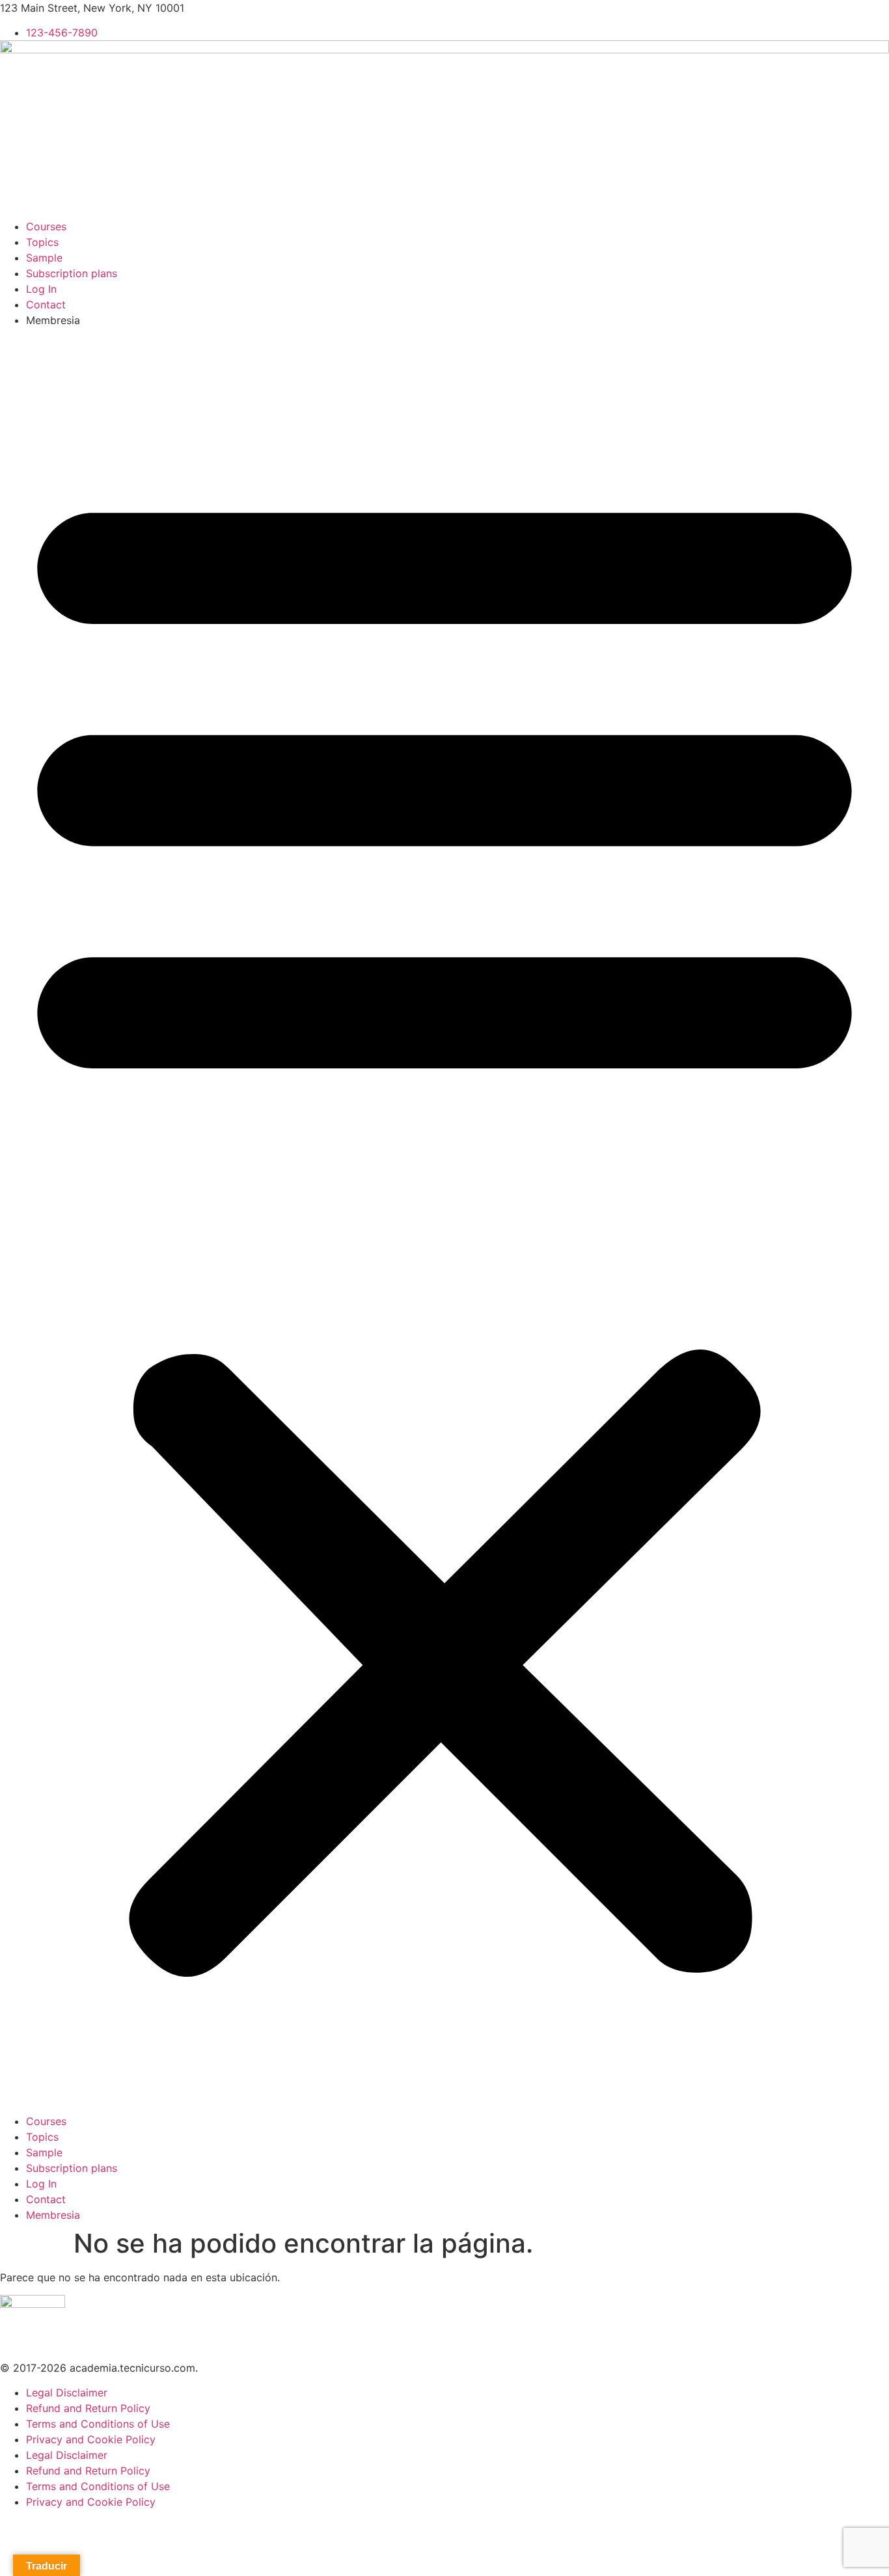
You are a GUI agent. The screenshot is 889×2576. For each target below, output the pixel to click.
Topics (42, 242)
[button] (444, 1221)
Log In (41, 289)
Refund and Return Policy (88, 2408)
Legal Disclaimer (67, 2393)
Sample (44, 258)
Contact (46, 305)
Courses (46, 226)
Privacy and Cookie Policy (91, 2439)
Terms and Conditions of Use (98, 2424)
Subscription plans (72, 273)
